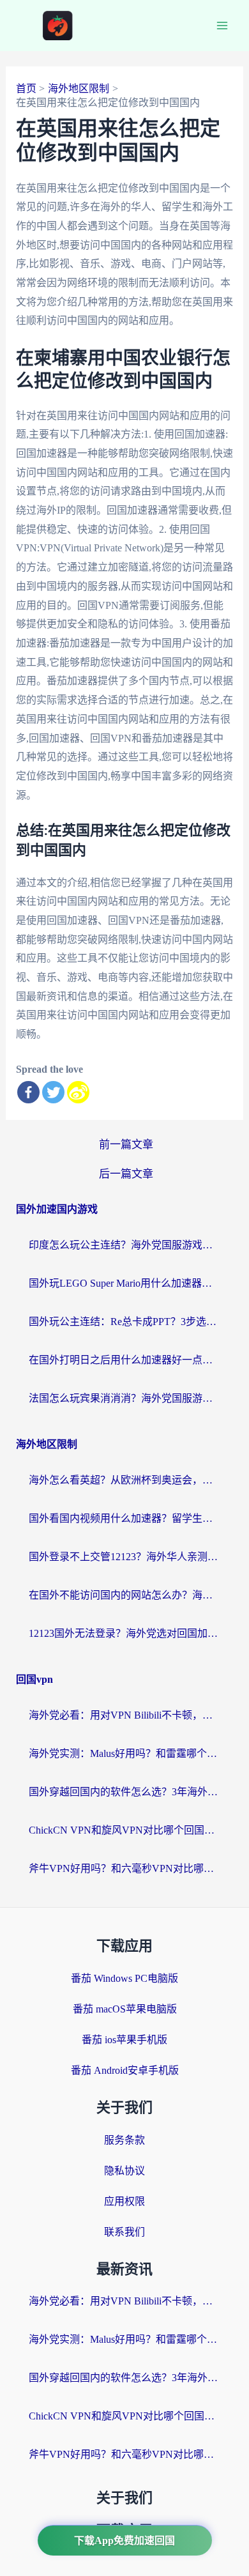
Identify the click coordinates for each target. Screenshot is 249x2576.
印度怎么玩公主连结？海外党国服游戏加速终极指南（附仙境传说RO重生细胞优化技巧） (124, 1245)
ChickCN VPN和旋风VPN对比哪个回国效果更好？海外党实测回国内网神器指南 (124, 1830)
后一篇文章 (126, 1174)
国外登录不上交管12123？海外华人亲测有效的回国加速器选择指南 (124, 1557)
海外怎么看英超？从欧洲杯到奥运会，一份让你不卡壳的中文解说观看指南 (124, 1480)
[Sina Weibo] (78, 1092)
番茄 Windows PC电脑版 (124, 1978)
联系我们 (124, 2232)
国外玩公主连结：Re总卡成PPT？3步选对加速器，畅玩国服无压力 (124, 1322)
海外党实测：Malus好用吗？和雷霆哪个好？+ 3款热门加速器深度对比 (124, 1753)
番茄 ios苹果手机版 (124, 2040)
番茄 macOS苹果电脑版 (125, 2009)
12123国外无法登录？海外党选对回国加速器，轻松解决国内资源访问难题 (124, 1633)
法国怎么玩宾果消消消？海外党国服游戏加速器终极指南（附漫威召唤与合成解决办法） (124, 1398)
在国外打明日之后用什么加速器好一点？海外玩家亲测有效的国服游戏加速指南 (124, 1360)
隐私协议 (124, 2171)
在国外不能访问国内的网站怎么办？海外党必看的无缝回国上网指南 (124, 1595)
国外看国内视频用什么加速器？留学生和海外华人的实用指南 (124, 1518)
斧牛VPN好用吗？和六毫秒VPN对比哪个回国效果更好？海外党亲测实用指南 (124, 1868)
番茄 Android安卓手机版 (125, 2070)
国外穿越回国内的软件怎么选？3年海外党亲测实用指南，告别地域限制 (124, 1792)
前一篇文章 (126, 1145)
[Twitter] (53, 1092)
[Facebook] (28, 1092)
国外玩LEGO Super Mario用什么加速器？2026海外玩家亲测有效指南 (124, 1283)
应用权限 (124, 2201)
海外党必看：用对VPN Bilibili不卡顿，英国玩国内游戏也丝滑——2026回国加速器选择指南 (124, 1715)
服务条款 (124, 2140)
